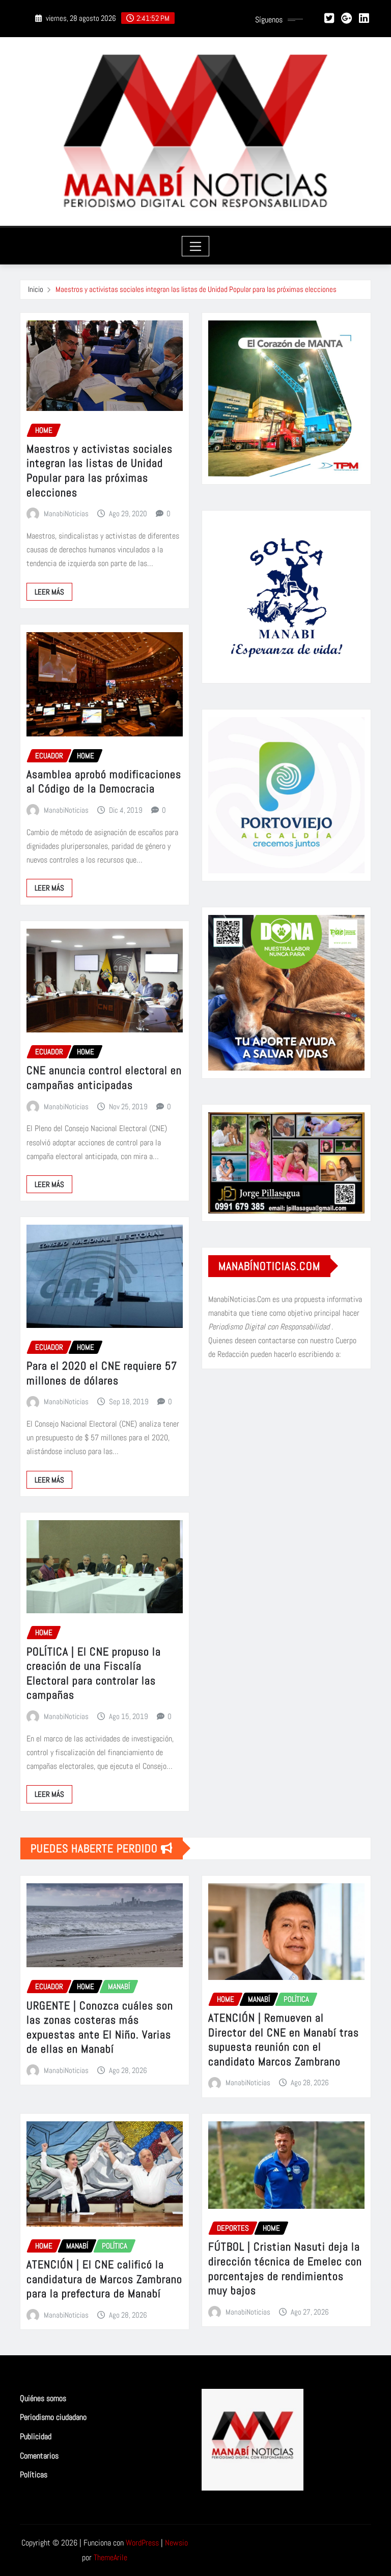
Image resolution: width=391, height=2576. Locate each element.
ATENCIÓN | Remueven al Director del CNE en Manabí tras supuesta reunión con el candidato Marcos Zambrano (284, 2039)
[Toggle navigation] (196, 246)
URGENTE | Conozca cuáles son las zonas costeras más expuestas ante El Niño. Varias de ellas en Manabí (100, 2027)
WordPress (142, 2543)
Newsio (176, 2543)
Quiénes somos (43, 2398)
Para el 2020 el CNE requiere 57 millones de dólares (102, 1373)
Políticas (34, 2475)
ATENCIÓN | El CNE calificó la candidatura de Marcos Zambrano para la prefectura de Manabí (104, 2279)
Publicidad (36, 2436)
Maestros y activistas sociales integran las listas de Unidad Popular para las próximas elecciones (196, 289)
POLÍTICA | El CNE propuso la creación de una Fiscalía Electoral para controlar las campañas (94, 1673)
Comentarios (39, 2456)
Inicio (36, 289)
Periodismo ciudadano (53, 2418)
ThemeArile (110, 2557)
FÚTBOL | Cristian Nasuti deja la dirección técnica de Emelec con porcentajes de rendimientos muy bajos (285, 2268)
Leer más (49, 592)
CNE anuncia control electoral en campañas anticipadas (104, 1077)
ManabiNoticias (66, 513)
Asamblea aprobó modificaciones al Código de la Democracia (104, 781)
